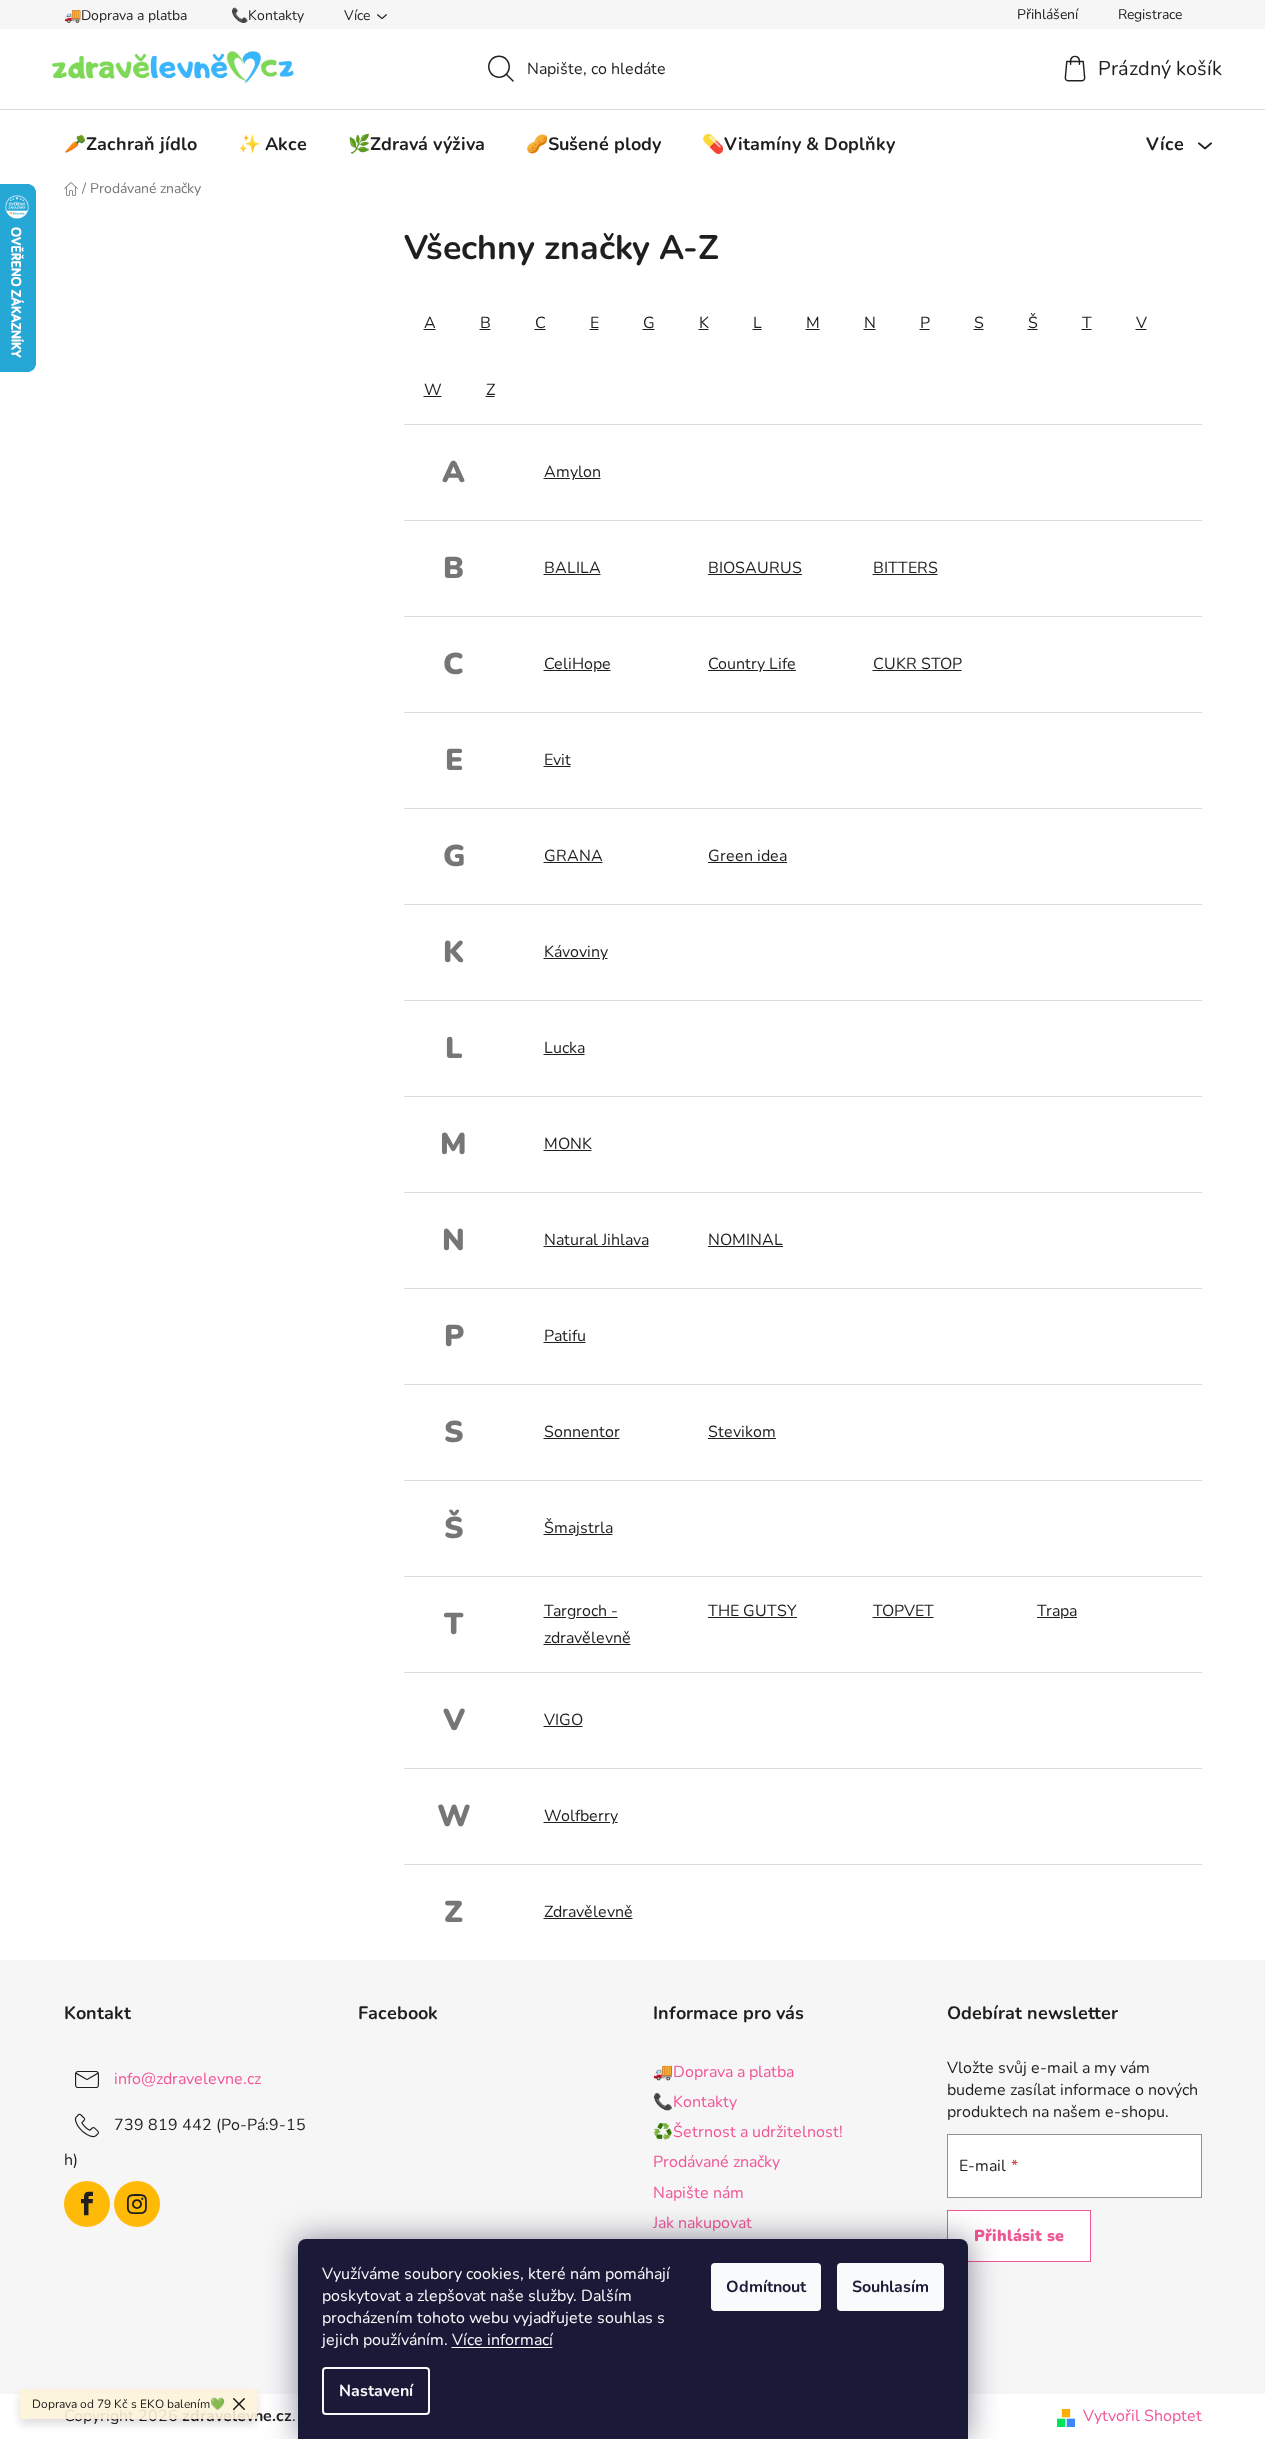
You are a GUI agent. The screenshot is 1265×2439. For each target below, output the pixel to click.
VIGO (563, 1720)
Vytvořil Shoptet (1142, 2416)
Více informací (502, 2340)
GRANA (573, 856)
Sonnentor (582, 1432)
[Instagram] (137, 2204)
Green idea (747, 856)
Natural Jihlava (596, 1240)
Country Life (752, 664)
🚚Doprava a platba (125, 15)
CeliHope (577, 664)
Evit (557, 760)
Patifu (565, 1336)
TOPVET (903, 1611)
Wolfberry (581, 1816)
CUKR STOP (917, 664)
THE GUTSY (752, 1611)
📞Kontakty (267, 15)
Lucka (564, 1048)
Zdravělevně (588, 1912)
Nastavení (376, 2391)
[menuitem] (130, 144)
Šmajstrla (578, 1528)
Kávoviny (576, 952)
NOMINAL (745, 1240)
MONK (568, 1144)
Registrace (1150, 14)
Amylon (572, 472)
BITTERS (905, 568)
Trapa (1057, 1611)
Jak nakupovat (702, 2223)
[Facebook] (87, 2204)
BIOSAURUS (755, 568)
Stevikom (742, 1432)
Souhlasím (890, 2287)
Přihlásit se (1019, 2236)
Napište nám (698, 2193)
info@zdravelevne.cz (187, 2079)
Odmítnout (766, 2287)
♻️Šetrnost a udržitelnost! (748, 2132)
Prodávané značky (716, 2162)
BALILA (572, 568)
